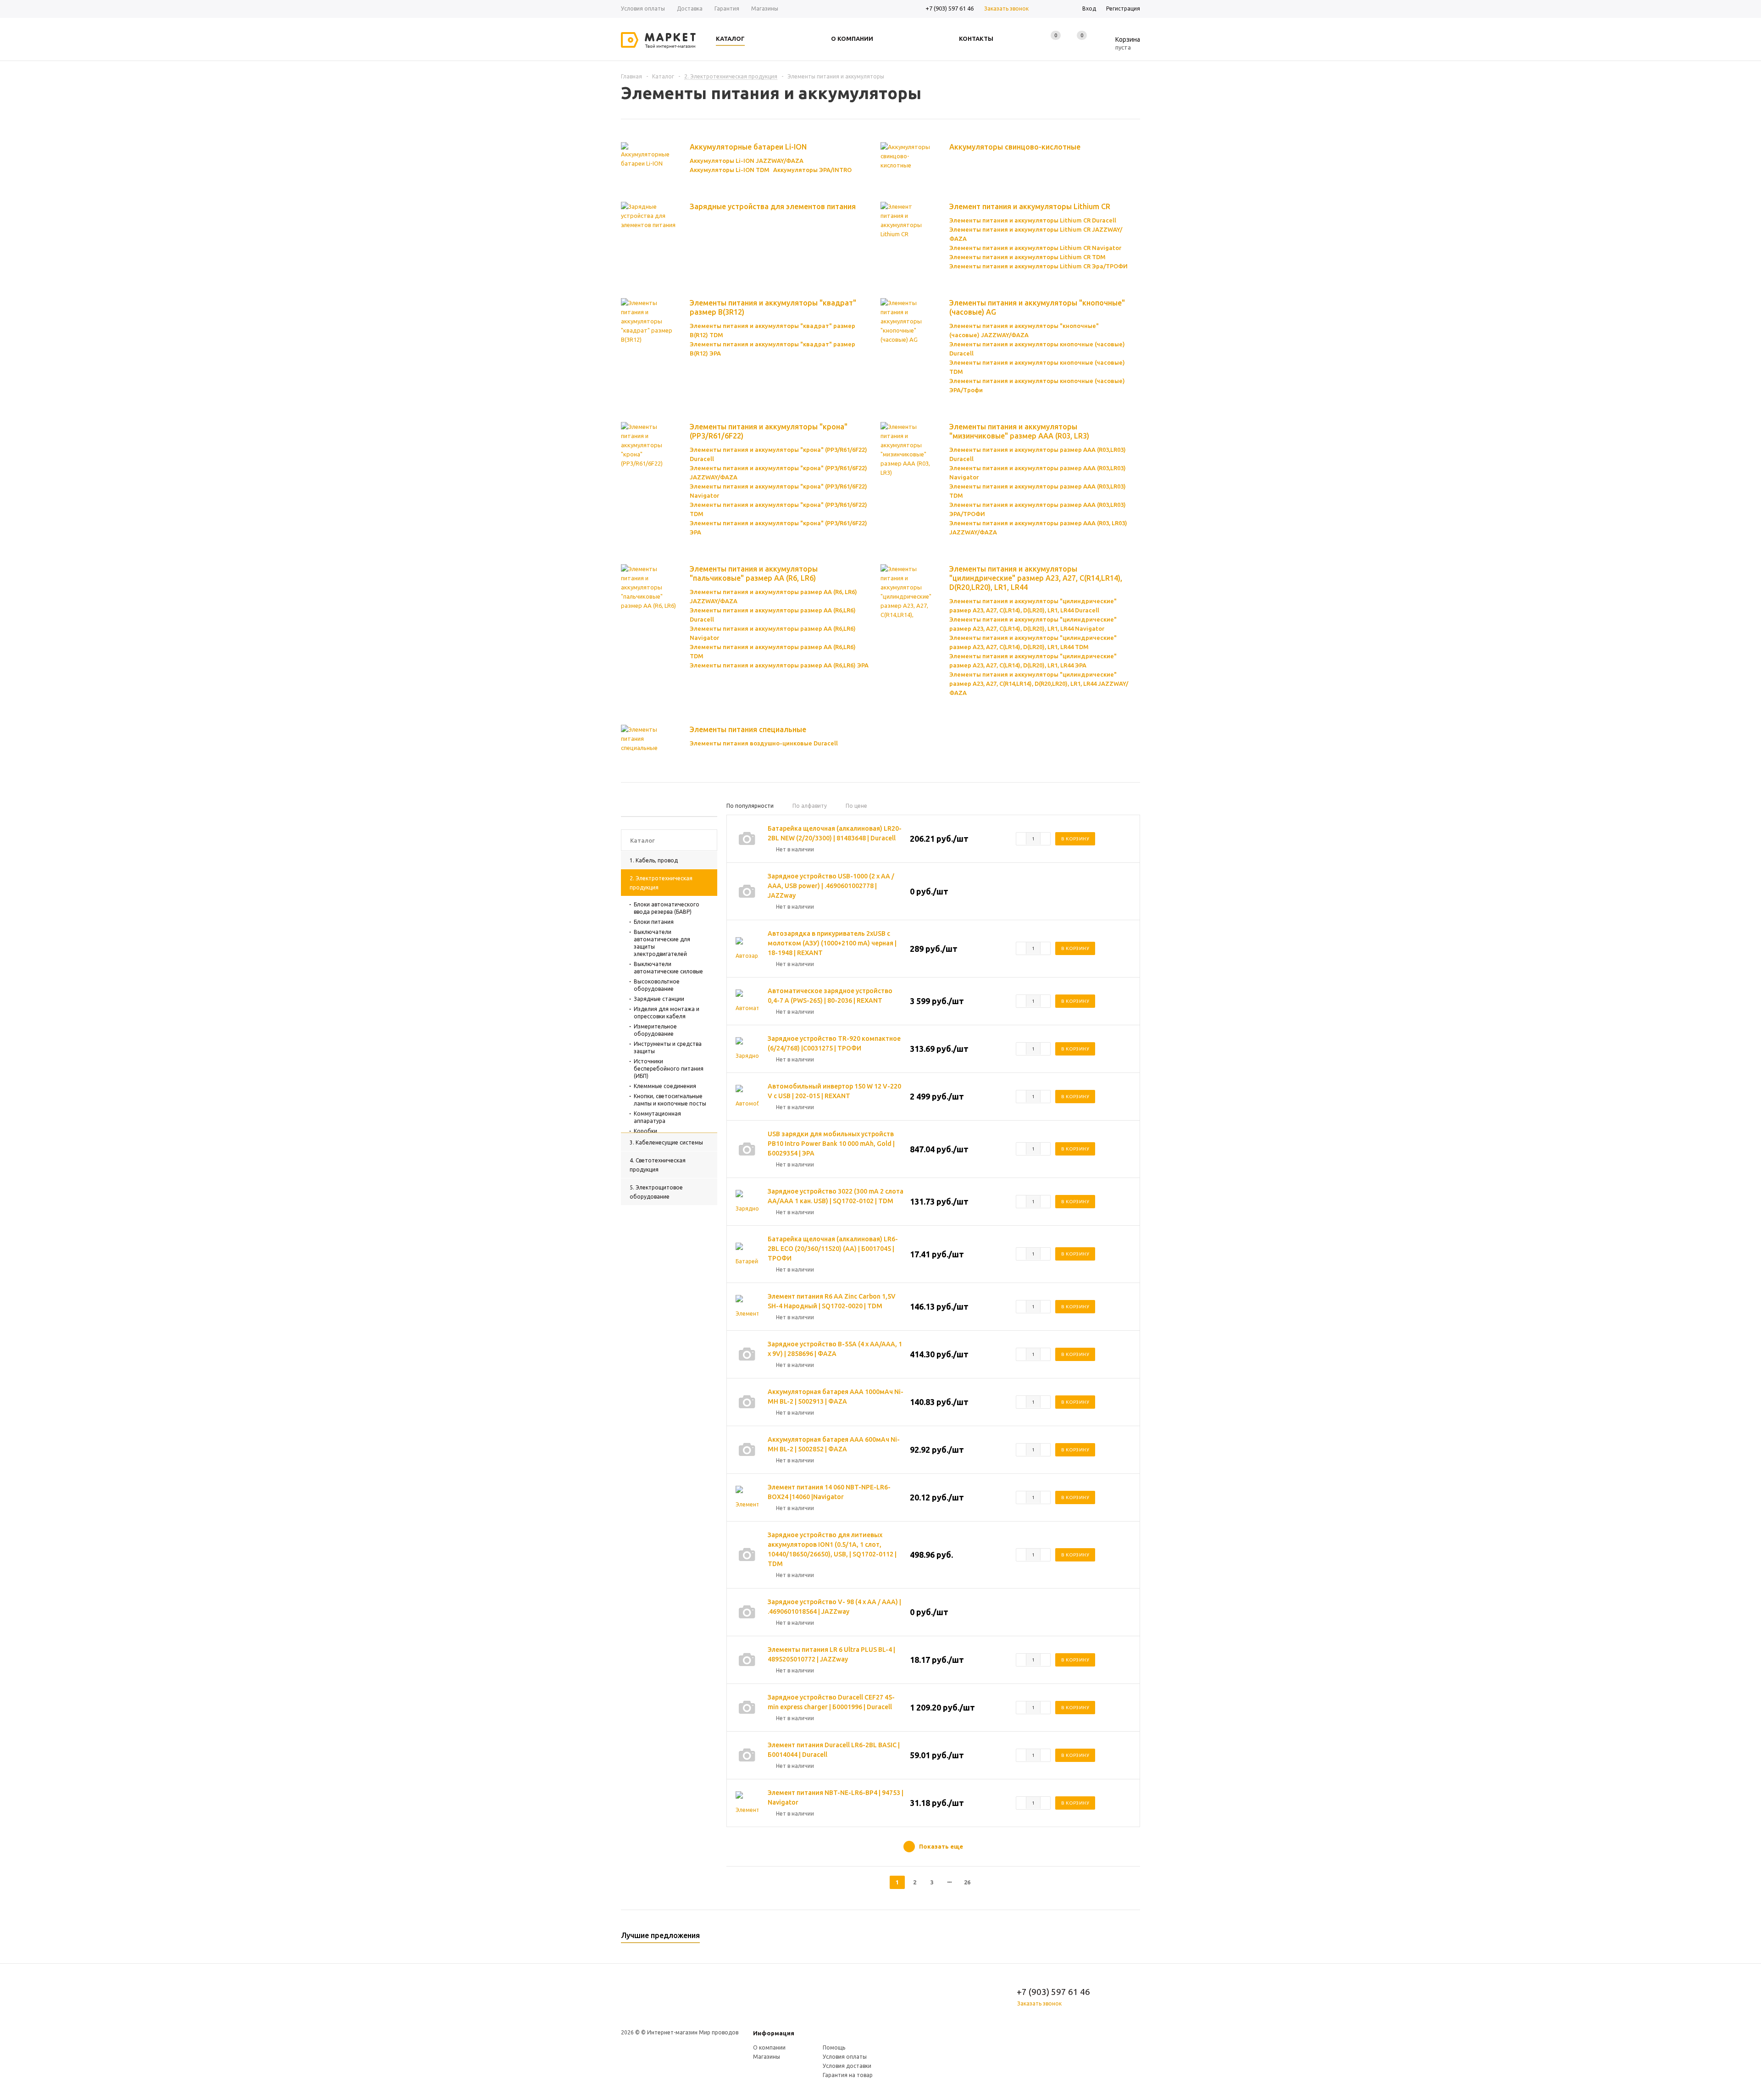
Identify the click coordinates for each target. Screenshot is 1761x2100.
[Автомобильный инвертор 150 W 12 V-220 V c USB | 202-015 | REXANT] (747, 1096)
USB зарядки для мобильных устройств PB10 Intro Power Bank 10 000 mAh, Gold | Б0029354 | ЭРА (831, 1144)
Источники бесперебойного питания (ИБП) (669, 1069)
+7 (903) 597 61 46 (950, 8)
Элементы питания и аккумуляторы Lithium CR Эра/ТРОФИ (1038, 266)
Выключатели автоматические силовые (668, 968)
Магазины (767, 2057)
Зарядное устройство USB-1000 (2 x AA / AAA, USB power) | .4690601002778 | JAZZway (831, 886)
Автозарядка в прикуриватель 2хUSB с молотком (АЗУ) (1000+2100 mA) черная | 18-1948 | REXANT (832, 943)
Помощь (834, 2047)
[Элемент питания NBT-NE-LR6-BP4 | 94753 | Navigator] (747, 1803)
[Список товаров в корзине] (1121, 46)
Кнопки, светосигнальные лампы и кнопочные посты (670, 1100)
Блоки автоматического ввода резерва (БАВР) (667, 908)
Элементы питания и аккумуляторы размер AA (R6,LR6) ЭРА (779, 665)
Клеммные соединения (665, 1086)
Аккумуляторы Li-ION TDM (730, 170)
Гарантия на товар (848, 2075)
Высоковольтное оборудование (657, 985)
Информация (774, 2033)
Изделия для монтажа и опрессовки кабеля (667, 1013)
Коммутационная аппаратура (657, 1117)
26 (967, 1882)
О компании (769, 2047)
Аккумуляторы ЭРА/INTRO (812, 170)
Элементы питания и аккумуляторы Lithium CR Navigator (1035, 248)
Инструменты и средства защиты (668, 1047)
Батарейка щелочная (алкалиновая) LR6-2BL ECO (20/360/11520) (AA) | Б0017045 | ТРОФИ (833, 1249)
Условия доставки (847, 2066)
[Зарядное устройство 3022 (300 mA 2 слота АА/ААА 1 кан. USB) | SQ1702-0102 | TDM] (747, 1201)
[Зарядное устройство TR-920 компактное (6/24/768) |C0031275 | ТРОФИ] (747, 1049)
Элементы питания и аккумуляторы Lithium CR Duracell (1033, 220)
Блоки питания (654, 922)
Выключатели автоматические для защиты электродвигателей (662, 943)
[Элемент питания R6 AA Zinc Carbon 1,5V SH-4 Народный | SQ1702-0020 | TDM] (747, 1306)
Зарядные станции (659, 999)
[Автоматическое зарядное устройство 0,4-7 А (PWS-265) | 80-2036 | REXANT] (747, 1001)
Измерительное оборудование (655, 1030)
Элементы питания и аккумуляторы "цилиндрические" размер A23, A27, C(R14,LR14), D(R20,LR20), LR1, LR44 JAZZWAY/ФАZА (1039, 683)
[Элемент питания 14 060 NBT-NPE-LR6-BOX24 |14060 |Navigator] (747, 1497)
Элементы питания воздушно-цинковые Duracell (764, 743)
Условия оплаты (845, 2057)
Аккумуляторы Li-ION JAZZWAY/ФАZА (747, 161)
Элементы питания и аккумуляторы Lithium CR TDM (1027, 257)
